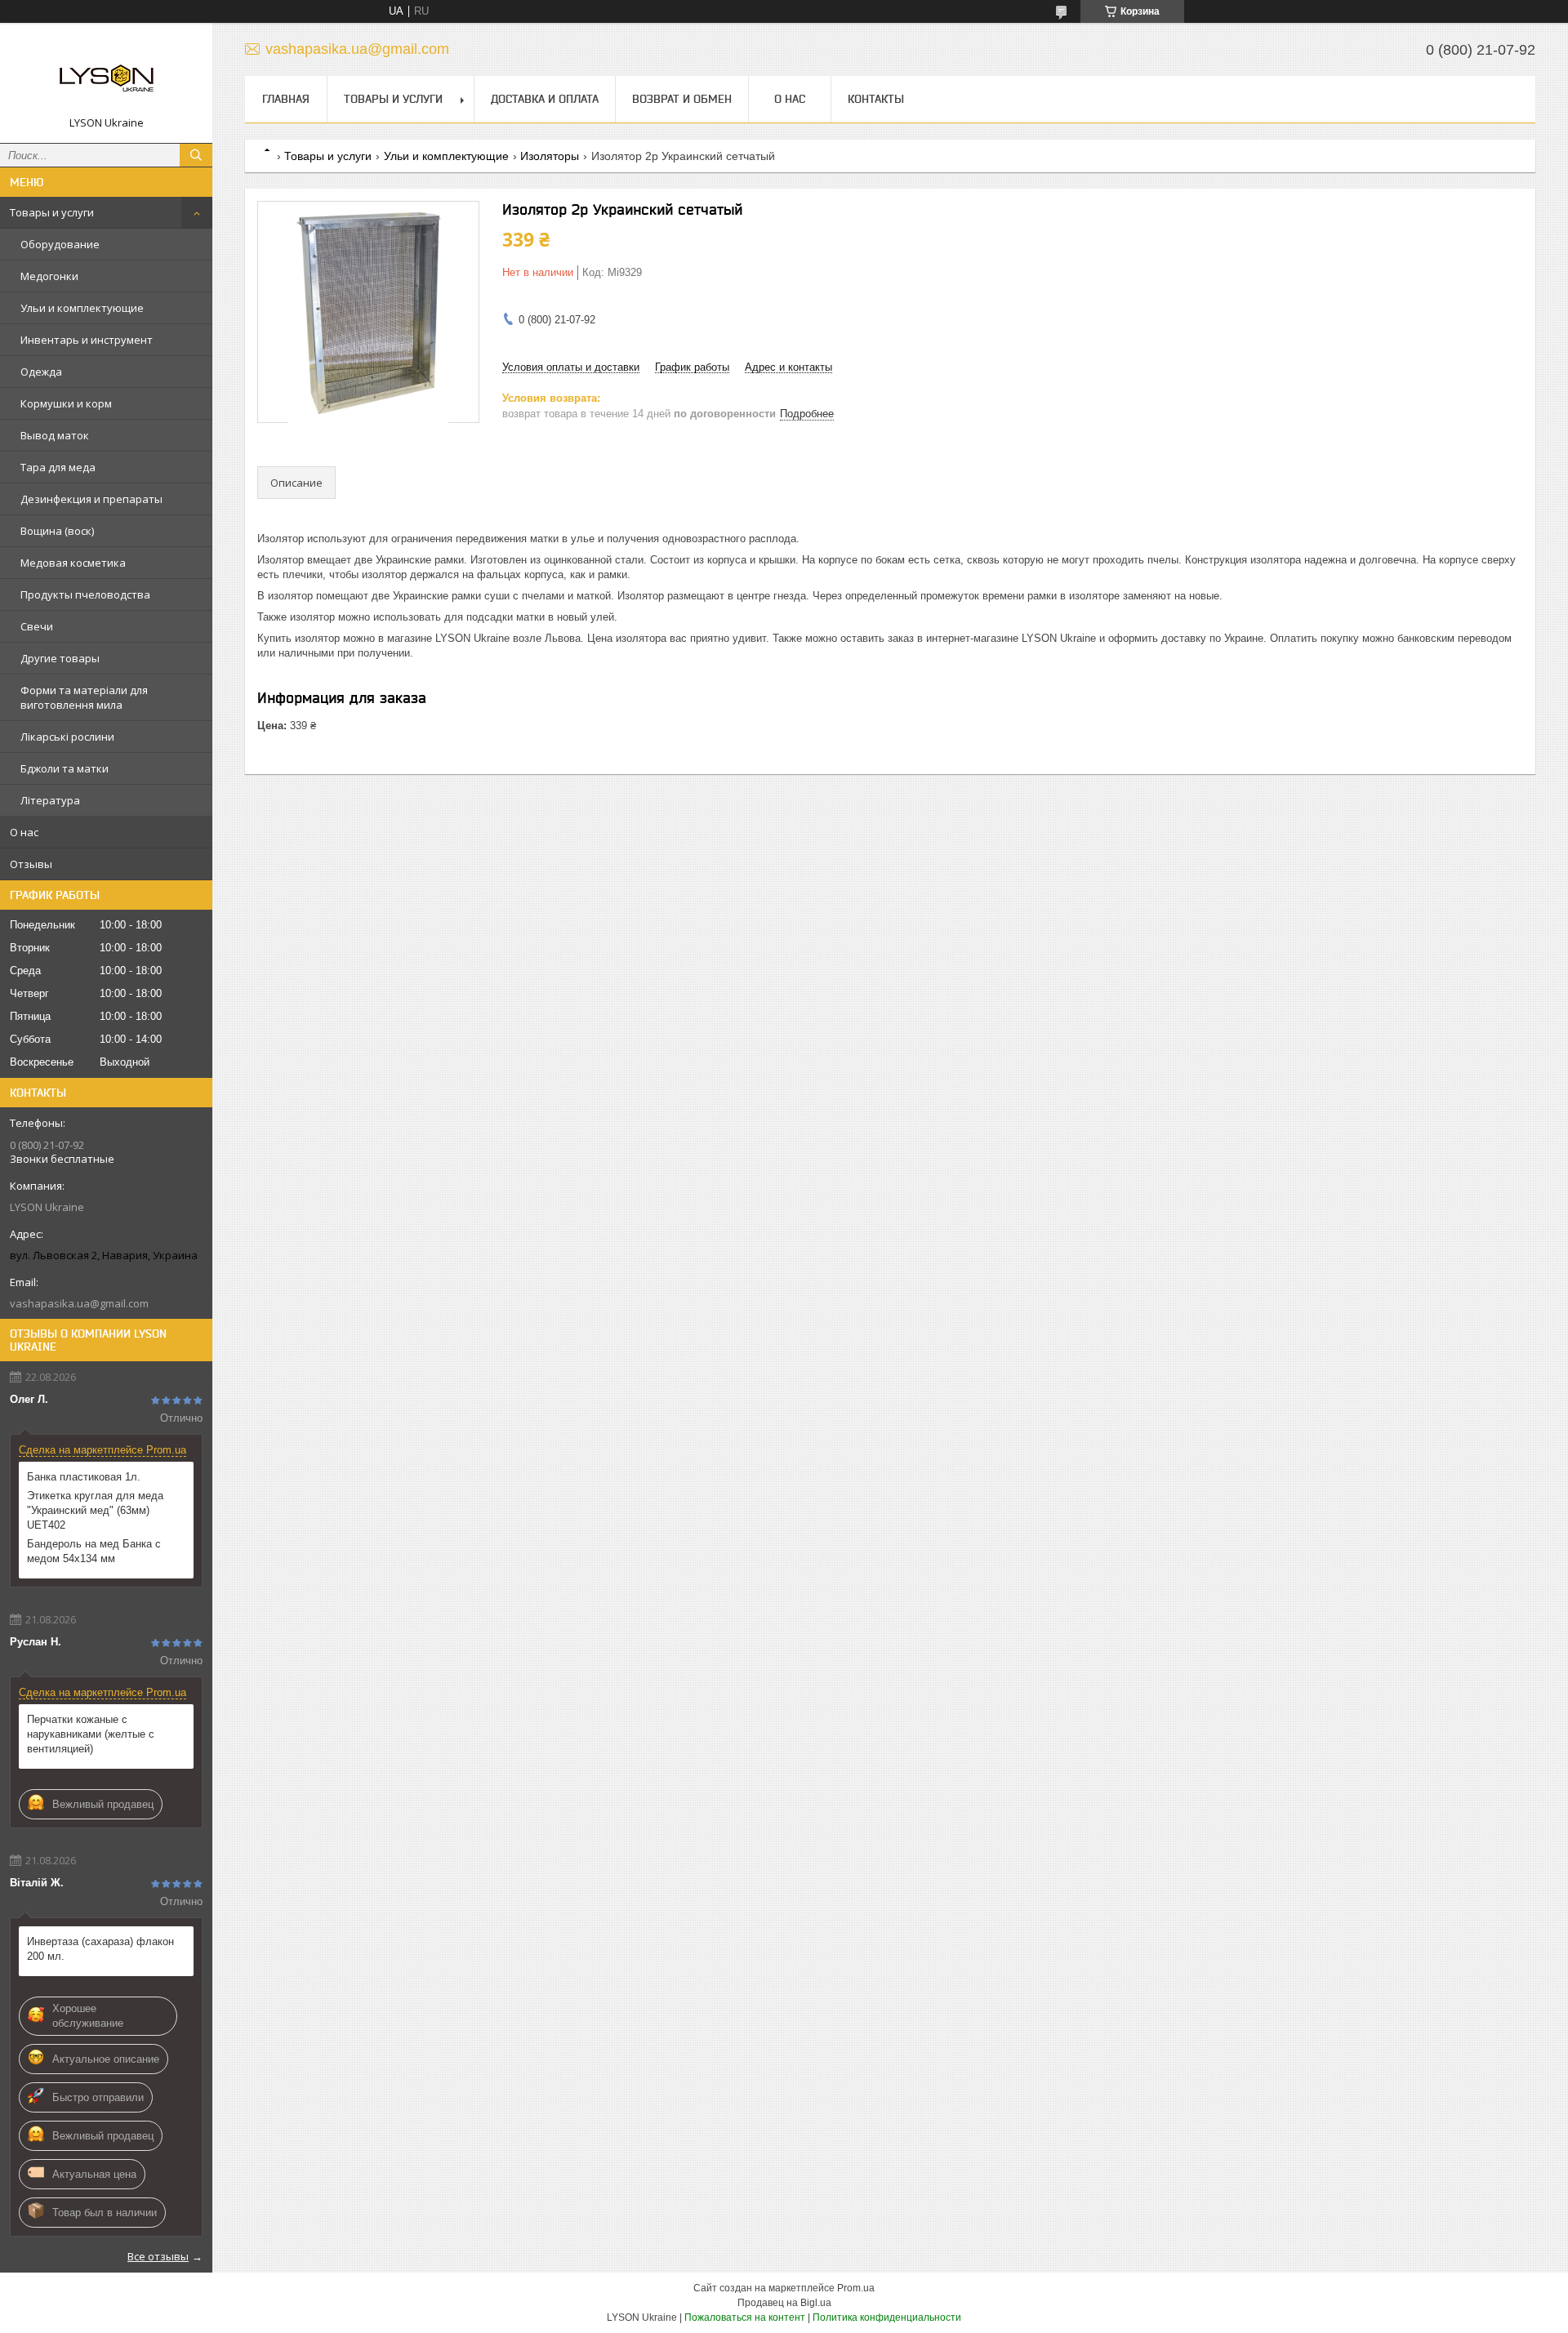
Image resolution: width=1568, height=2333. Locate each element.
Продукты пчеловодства (85, 594)
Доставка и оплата (545, 99)
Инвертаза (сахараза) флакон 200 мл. (100, 1949)
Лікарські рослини (67, 737)
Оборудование (60, 244)
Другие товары (60, 658)
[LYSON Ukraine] (106, 76)
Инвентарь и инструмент (87, 340)
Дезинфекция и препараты (91, 499)
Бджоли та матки (65, 768)
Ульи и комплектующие (82, 308)
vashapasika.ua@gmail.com (79, 1303)
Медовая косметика (73, 563)
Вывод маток (55, 435)
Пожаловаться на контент (745, 2317)
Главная (286, 99)
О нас (24, 832)
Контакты (876, 99)
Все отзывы (158, 2256)
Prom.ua (856, 2288)
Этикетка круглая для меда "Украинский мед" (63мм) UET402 (95, 1510)
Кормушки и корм (66, 403)
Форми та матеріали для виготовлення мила (84, 697)
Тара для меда (58, 467)
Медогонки (49, 276)
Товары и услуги (52, 212)
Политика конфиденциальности (887, 2317)
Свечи (37, 626)
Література (50, 800)
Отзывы (31, 864)
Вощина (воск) (57, 531)
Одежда (41, 372)
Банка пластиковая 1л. (84, 1477)
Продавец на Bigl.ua (784, 2303)
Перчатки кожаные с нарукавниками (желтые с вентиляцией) (91, 1734)
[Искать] (196, 155)
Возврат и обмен (682, 99)
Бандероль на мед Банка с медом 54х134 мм (94, 1551)
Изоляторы (550, 156)
